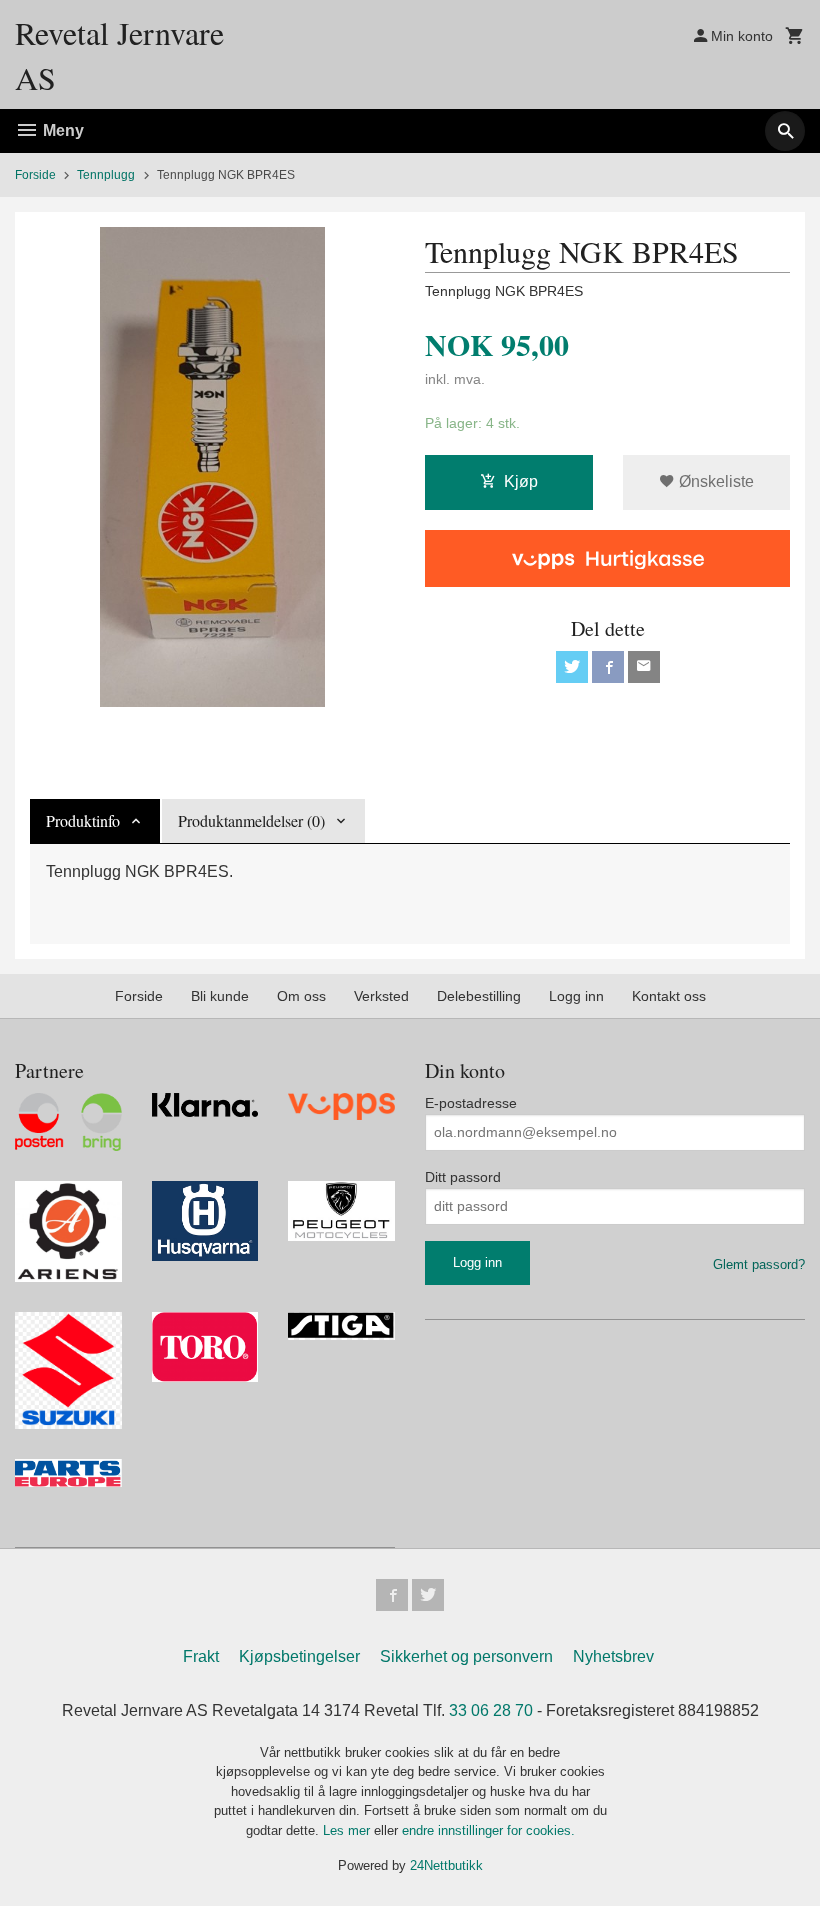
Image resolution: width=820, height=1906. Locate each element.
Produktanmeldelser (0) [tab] (251, 820)
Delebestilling (479, 996)
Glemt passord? (759, 1264)
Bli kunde (220, 996)
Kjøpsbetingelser (299, 1656)
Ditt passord (463, 1177)
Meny (61, 130)
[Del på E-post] (644, 667)
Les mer (348, 1830)
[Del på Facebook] (608, 667)
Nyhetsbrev (613, 1656)
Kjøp (521, 481)
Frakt (201, 1656)
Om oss (301, 996)
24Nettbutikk (446, 1865)
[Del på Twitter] (572, 667)
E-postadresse (471, 1103)
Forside (35, 175)
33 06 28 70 (491, 1710)
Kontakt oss (669, 996)
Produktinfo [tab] (83, 820)
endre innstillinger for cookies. (488, 1830)
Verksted (381, 996)
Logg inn (576, 996)
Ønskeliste (714, 481)
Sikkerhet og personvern (466, 1656)
